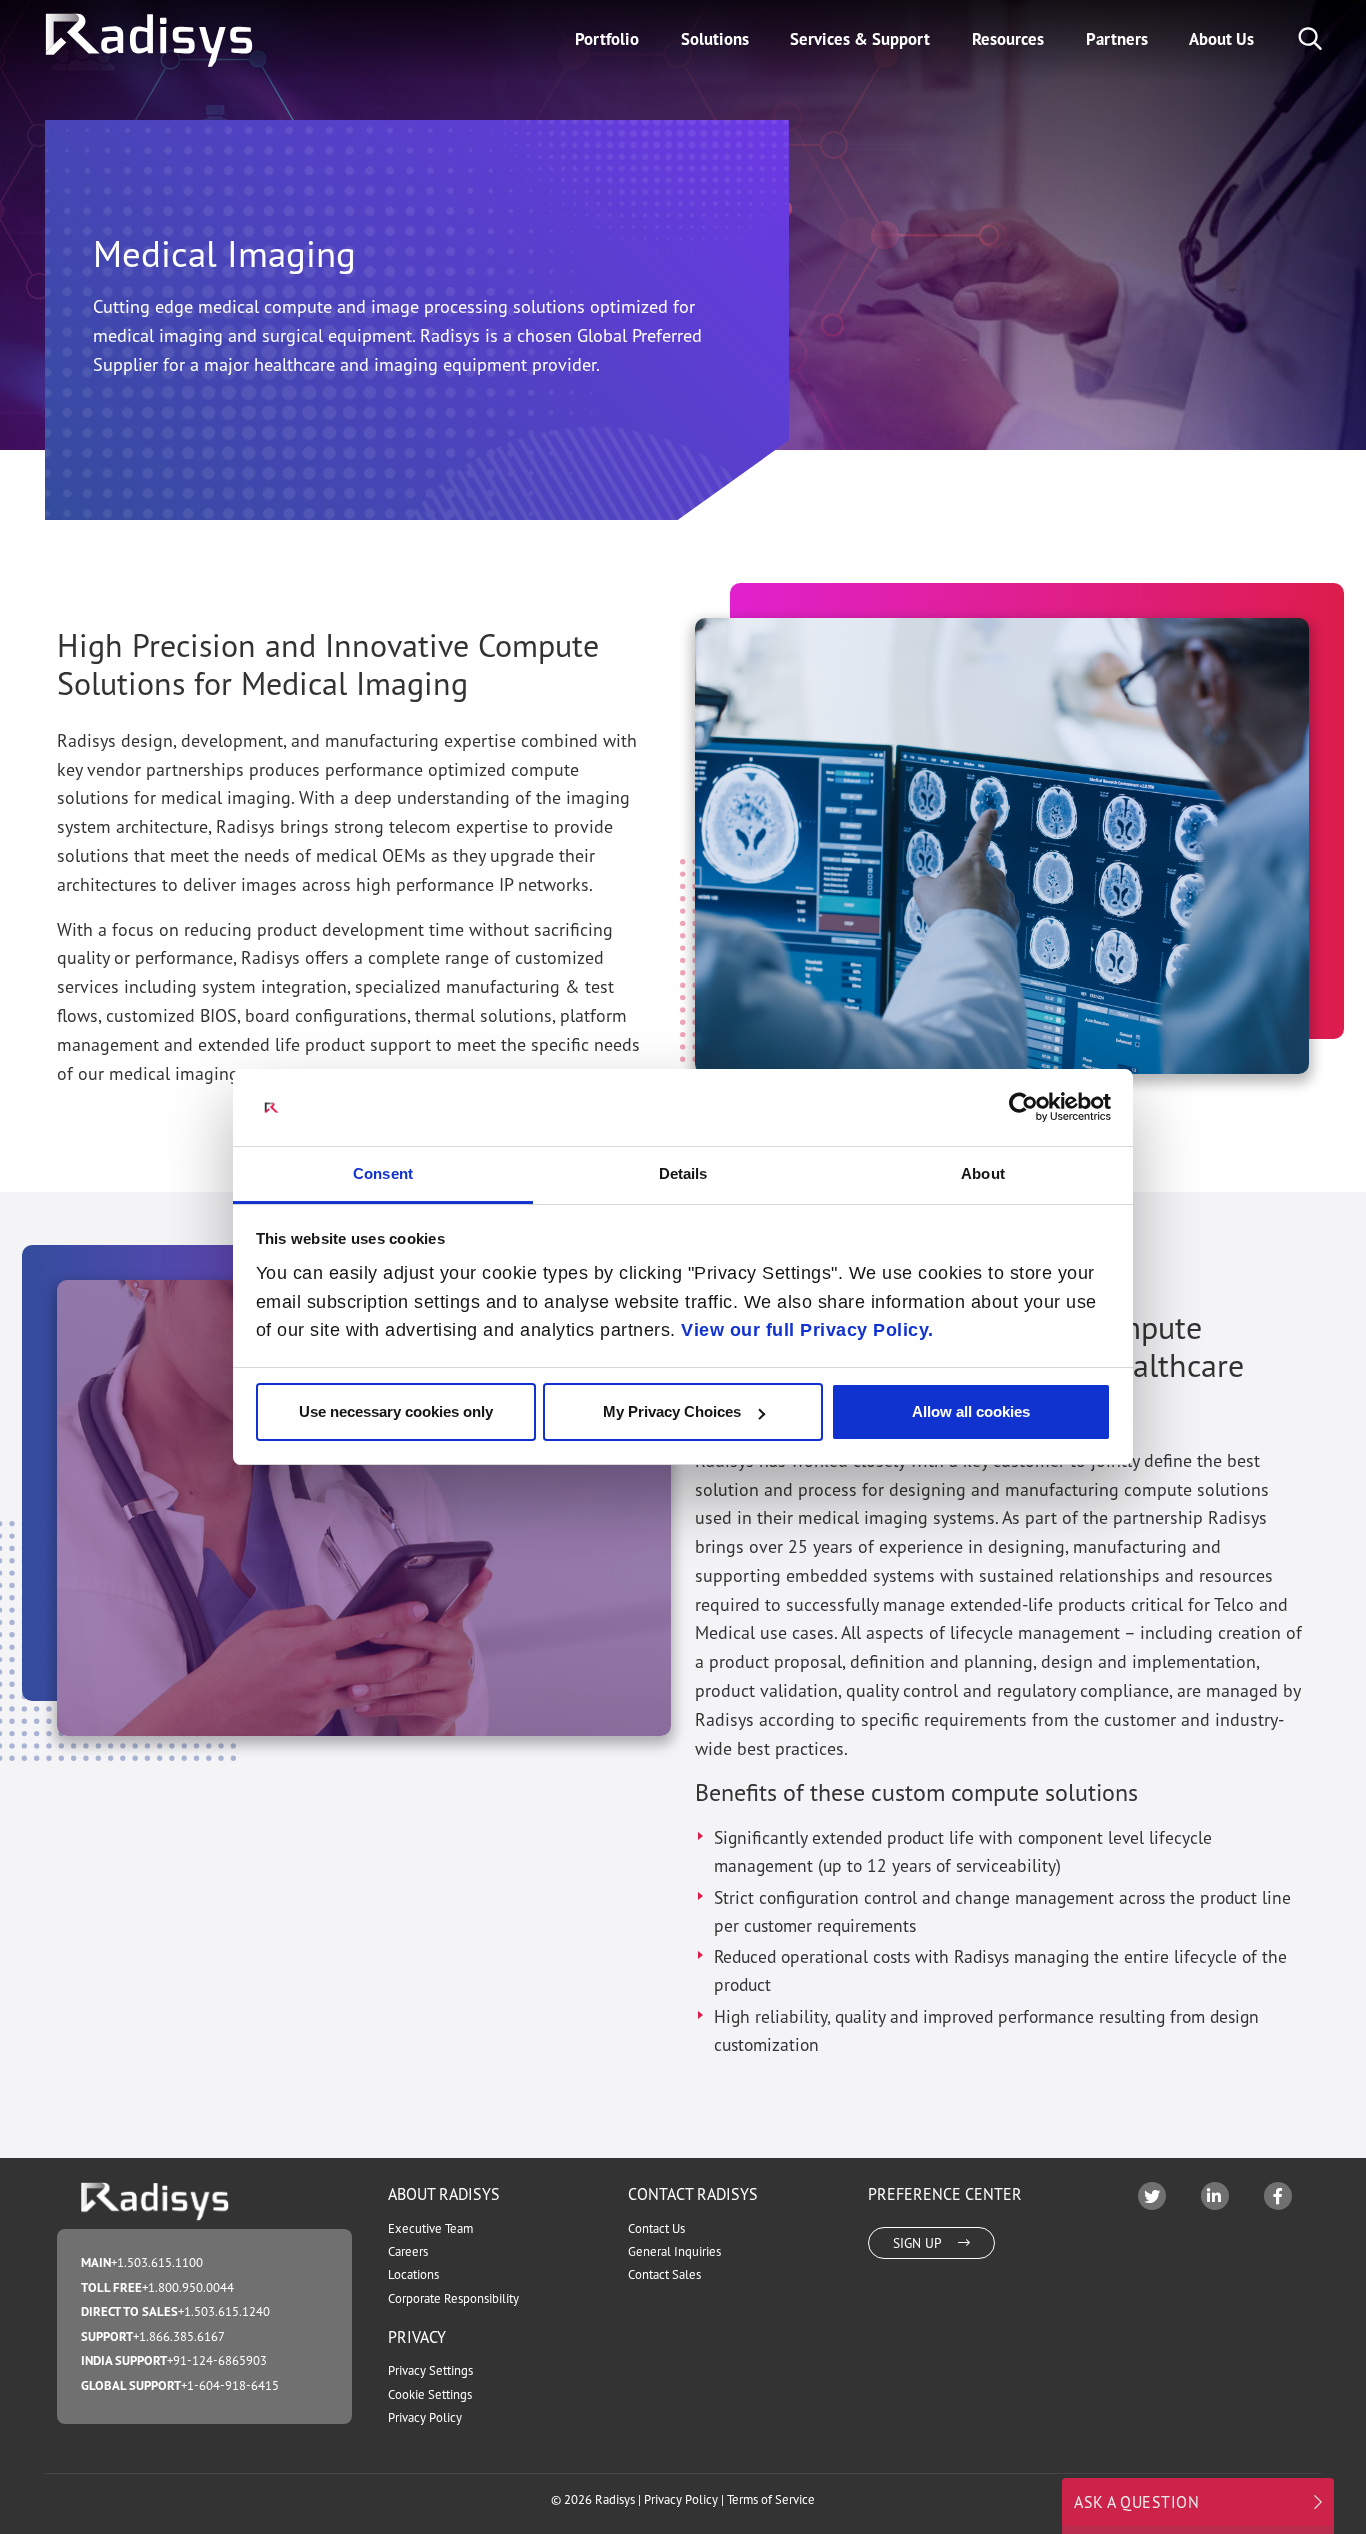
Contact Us (656, 2228)
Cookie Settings (430, 2394)
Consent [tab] (383, 1173)
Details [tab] (683, 1173)
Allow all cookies (971, 1411)
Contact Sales (664, 2274)
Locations (413, 2274)
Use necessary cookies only (396, 1411)
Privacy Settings (430, 2370)
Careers (408, 2251)
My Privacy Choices (672, 1411)
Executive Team (430, 2228)
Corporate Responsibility (453, 2298)
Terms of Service (771, 2499)
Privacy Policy (425, 2417)
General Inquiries (674, 2251)
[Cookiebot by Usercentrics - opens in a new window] (1023, 1107)
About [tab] (983, 1173)
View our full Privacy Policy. (807, 1330)
